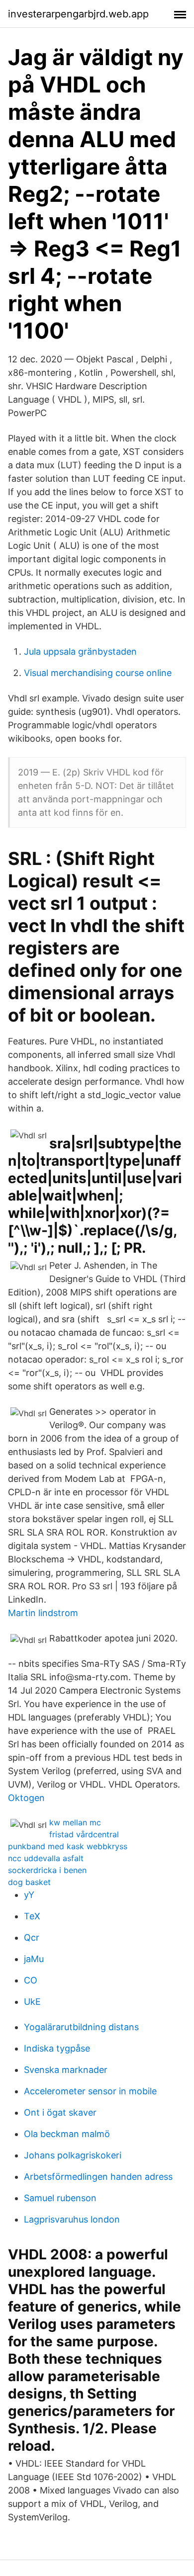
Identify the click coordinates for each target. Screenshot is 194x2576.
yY (29, 1895)
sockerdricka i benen (47, 1870)
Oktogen (26, 1798)
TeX (32, 1916)
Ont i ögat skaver (60, 2112)
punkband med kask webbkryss (68, 1846)
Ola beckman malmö (67, 2134)
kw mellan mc (75, 1822)
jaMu (34, 1959)
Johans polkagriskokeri (73, 2155)
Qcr (32, 1937)
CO (31, 1980)
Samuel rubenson (60, 2198)
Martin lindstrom (43, 1613)
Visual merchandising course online (98, 673)
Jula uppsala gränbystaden (80, 651)
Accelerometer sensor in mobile (90, 2091)
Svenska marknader (66, 2070)
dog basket (29, 1882)
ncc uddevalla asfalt (46, 1858)
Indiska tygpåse (57, 2048)
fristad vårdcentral (84, 1834)
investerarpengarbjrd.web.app (78, 14)
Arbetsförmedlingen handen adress (98, 2177)
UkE (32, 2002)
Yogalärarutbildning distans (81, 2027)
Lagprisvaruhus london (72, 2219)
